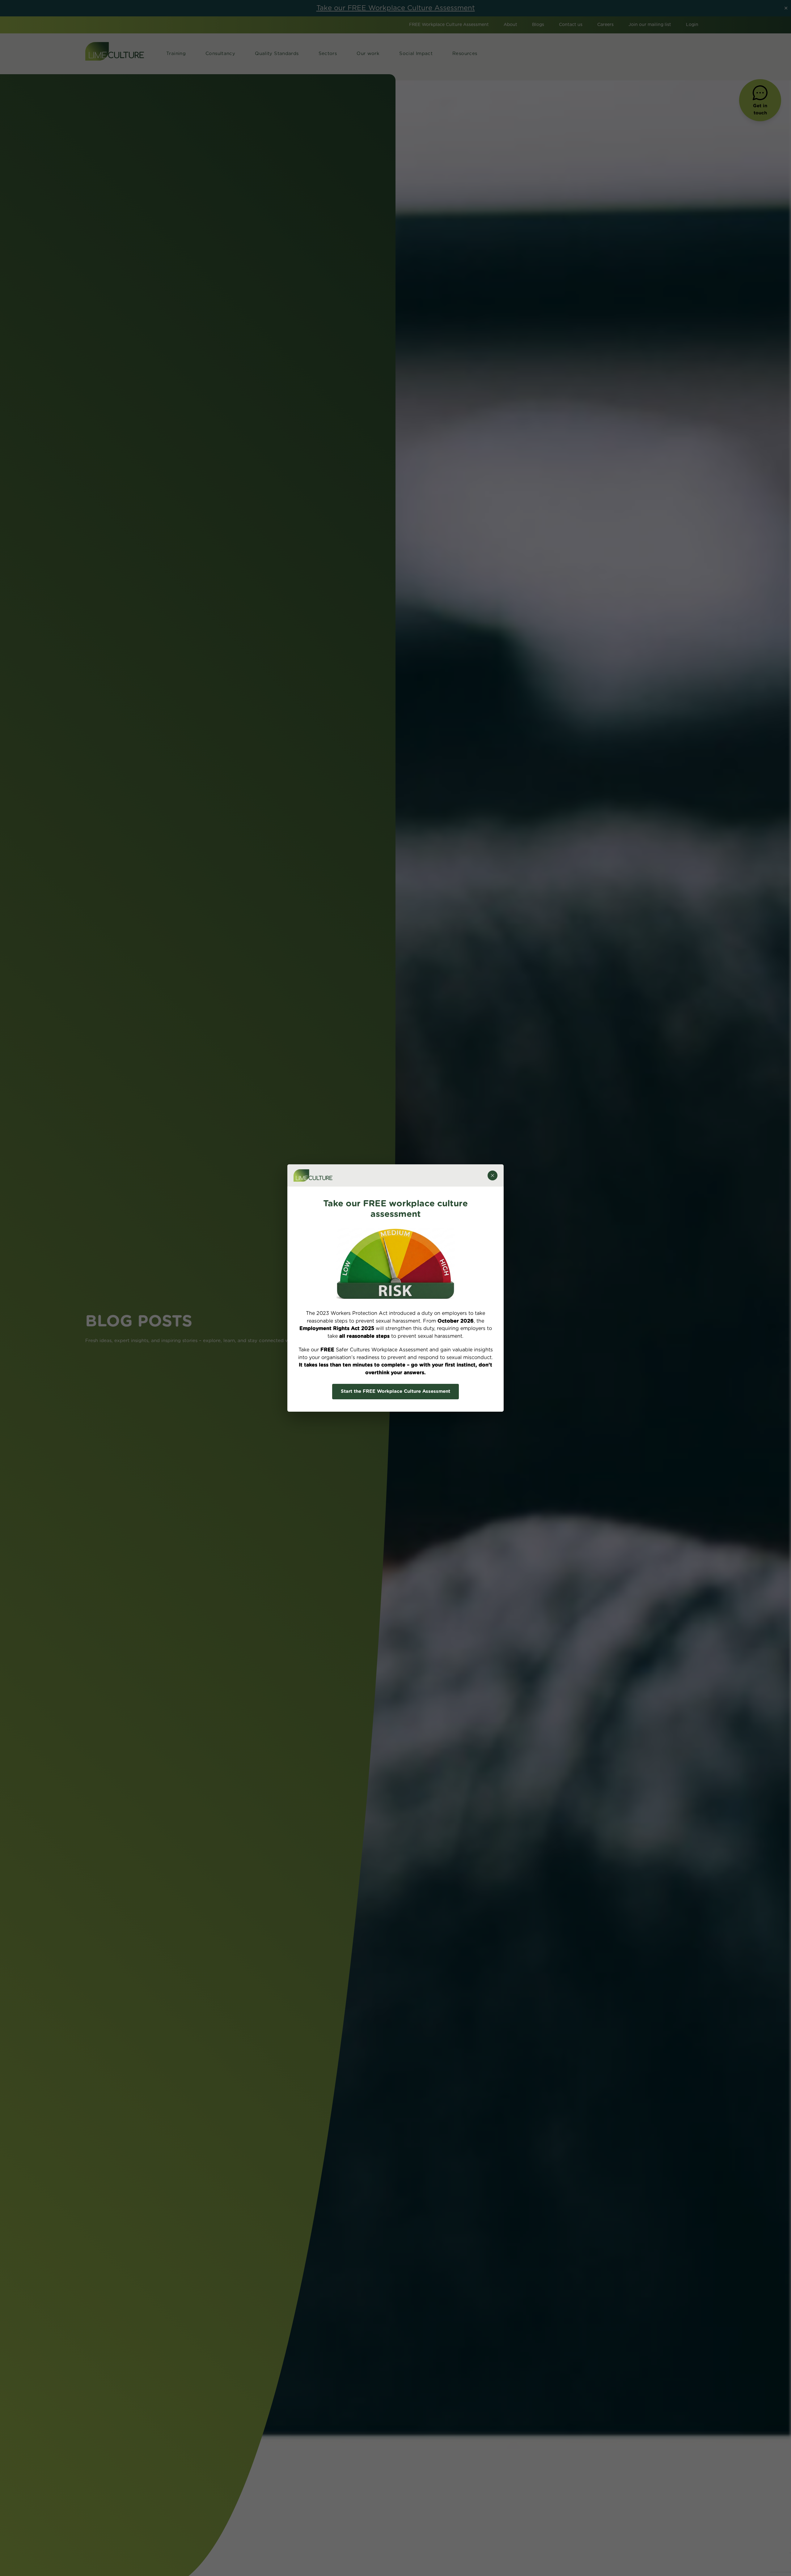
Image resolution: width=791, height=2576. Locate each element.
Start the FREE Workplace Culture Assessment (395, 1391)
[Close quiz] (493, 1175)
